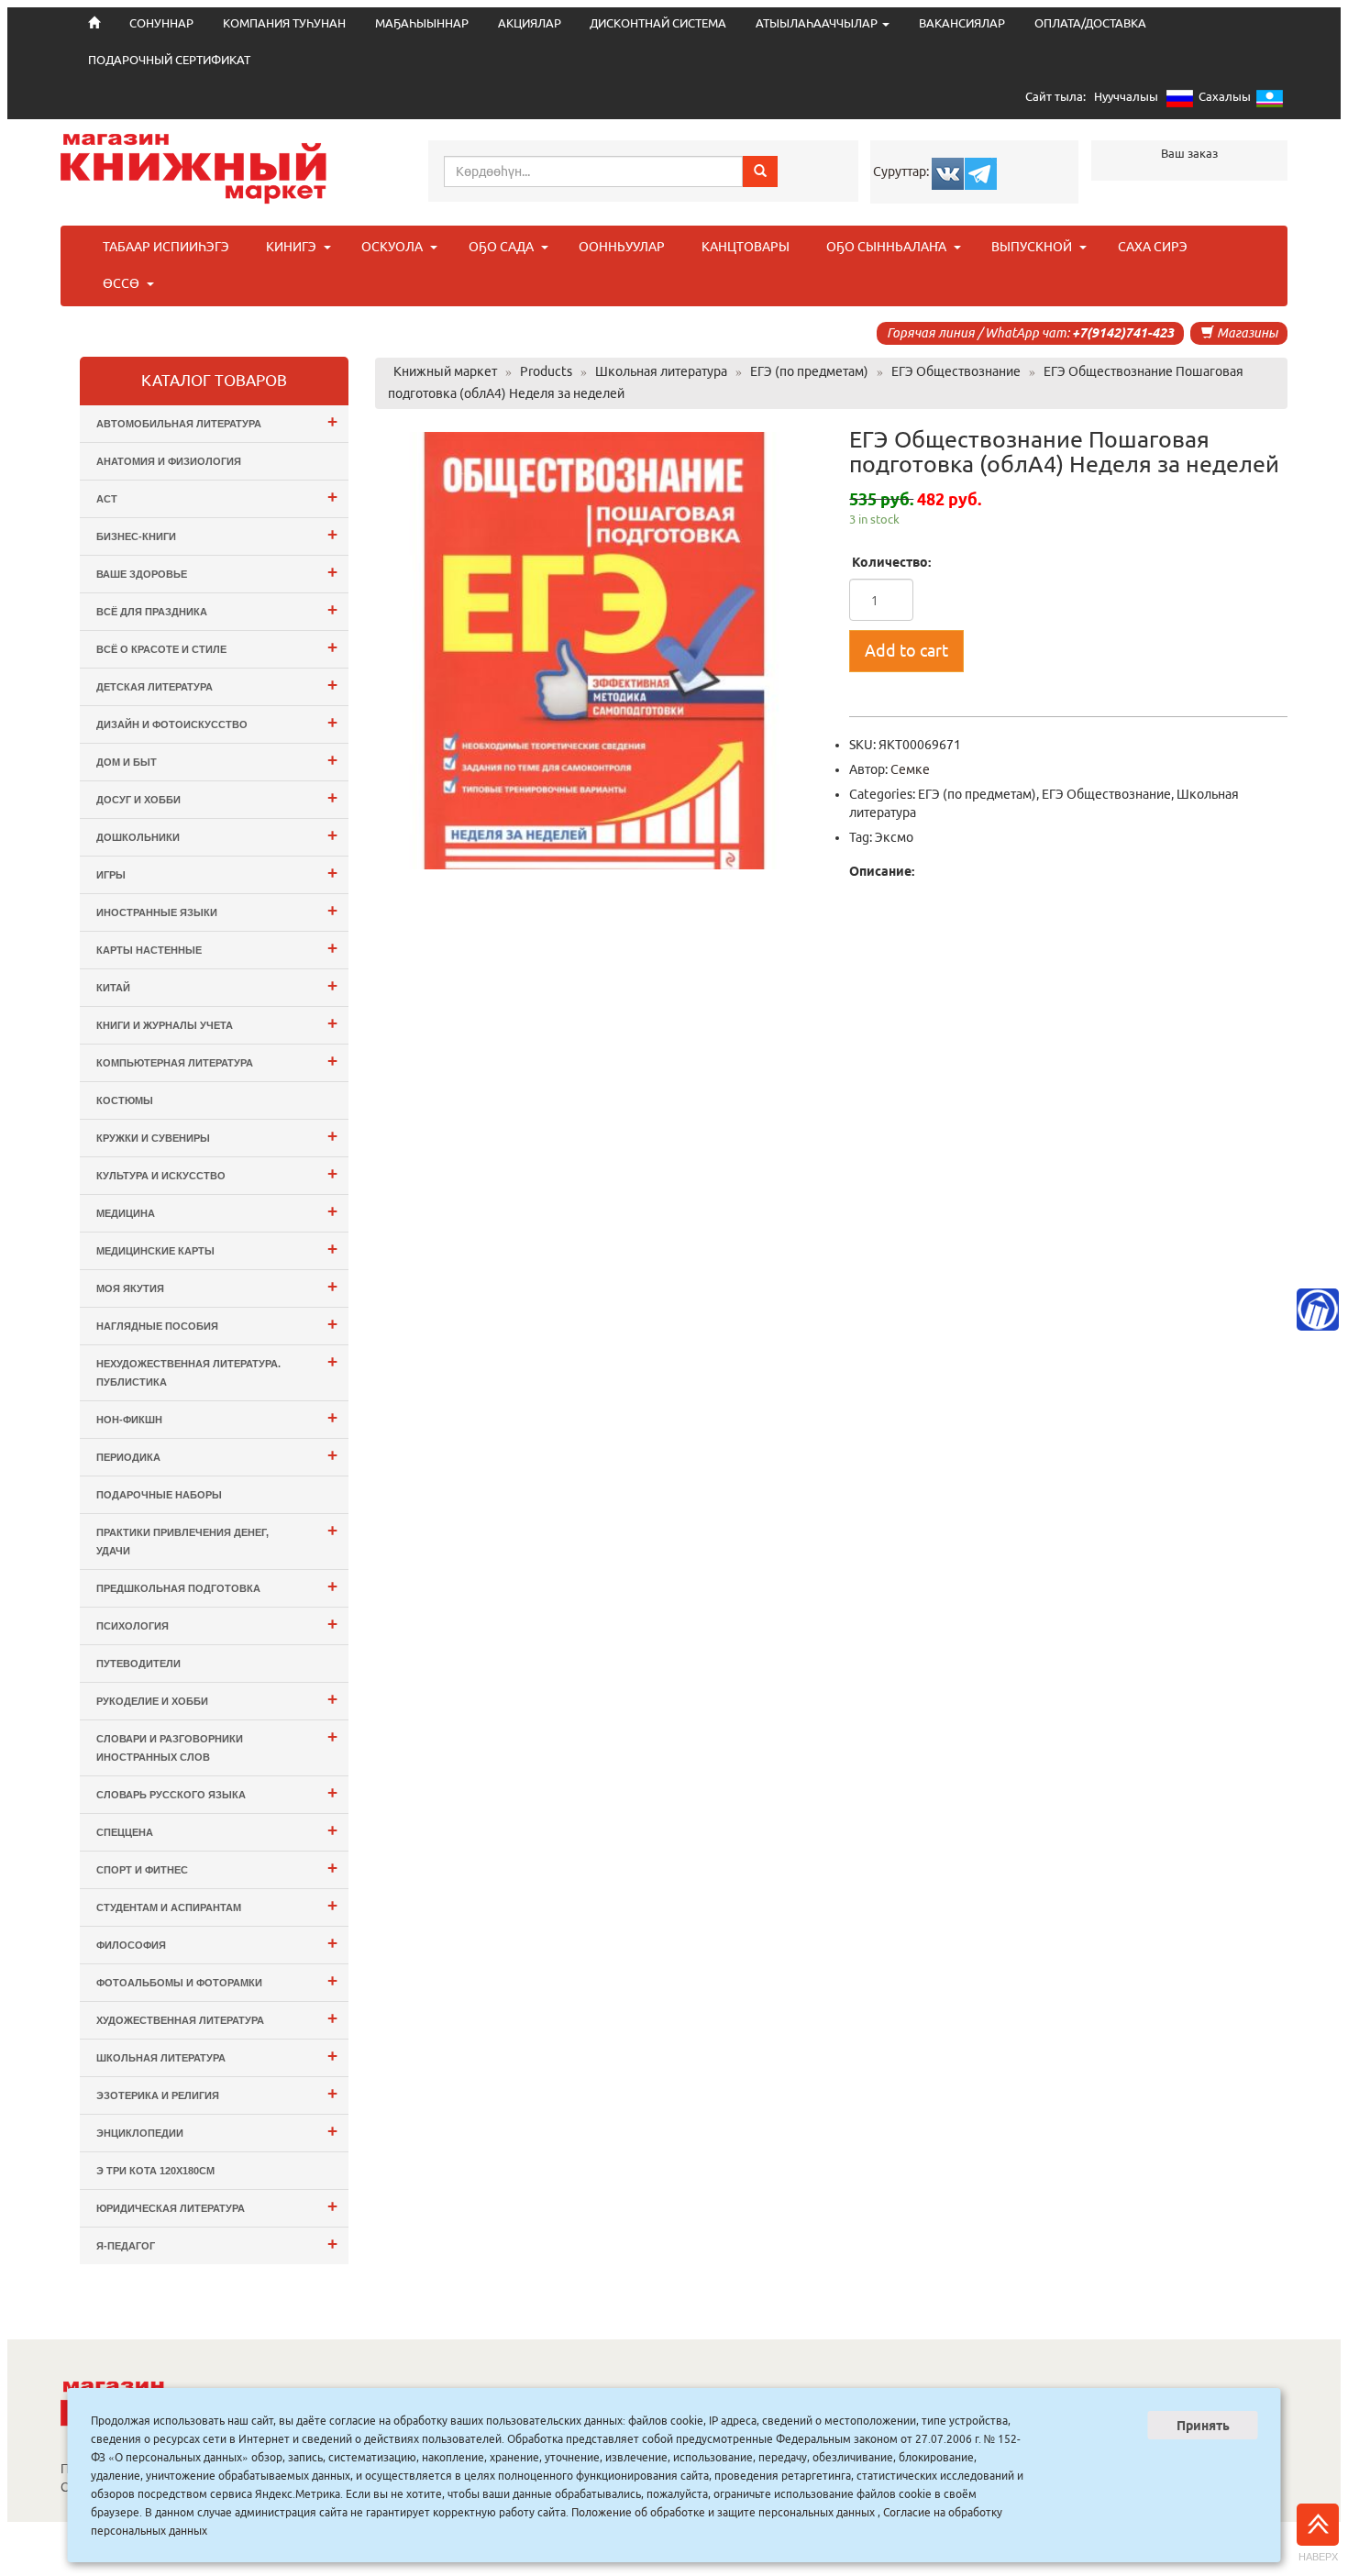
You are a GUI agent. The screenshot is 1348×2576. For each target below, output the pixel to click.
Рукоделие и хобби (217, 1699)
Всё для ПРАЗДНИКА (217, 609)
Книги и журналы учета (217, 1023)
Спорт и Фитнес (217, 1868)
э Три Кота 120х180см (155, 2171)
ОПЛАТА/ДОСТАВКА (1090, 23)
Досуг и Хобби (217, 797)
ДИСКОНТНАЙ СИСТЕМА (658, 23)
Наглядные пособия (217, 1324)
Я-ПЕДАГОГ (217, 2244)
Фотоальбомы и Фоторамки (217, 1980)
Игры (217, 873)
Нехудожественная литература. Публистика (217, 1370)
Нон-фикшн (217, 1417)
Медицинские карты (217, 1249)
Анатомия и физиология (169, 461)
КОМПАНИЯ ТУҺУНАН (284, 23)
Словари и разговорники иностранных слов (217, 1745)
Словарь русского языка (217, 1792)
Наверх (1318, 2557)
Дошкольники (217, 835)
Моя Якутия (217, 1286)
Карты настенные (217, 948)
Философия (217, 1943)
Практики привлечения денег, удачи (217, 1538)
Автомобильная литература (217, 421)
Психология (217, 1624)
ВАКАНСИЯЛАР (962, 23)
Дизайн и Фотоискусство (217, 722)
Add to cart (906, 650)
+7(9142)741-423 (1123, 333)
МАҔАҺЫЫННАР (422, 23)
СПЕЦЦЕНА (217, 1830)
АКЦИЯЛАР (530, 23)
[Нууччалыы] (1180, 102)
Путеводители (138, 1664)
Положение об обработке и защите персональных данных (723, 2512)
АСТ (217, 497)
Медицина (217, 1211)
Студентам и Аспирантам (217, 1905)
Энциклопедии (217, 2131)
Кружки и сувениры (217, 1136)
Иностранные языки (217, 910)
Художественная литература (217, 2018)
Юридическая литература (217, 2206)
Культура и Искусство (217, 1173)
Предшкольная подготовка (217, 1586)
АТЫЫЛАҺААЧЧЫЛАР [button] (818, 23)
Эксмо (894, 837)
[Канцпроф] (1318, 1310)
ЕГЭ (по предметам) (977, 794)
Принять (1203, 2426)
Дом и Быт (217, 760)
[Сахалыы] (1270, 102)
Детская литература (217, 685)
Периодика (217, 1455)
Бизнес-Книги (217, 534)
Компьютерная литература (217, 1061)
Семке (910, 769)
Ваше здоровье (217, 572)
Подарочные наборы (159, 1495)
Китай (217, 985)
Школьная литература (217, 2056)
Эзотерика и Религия (217, 2093)
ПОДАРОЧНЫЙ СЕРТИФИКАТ (169, 60)
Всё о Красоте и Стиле (217, 647)
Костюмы (125, 1100)
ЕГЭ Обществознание (1106, 794)
